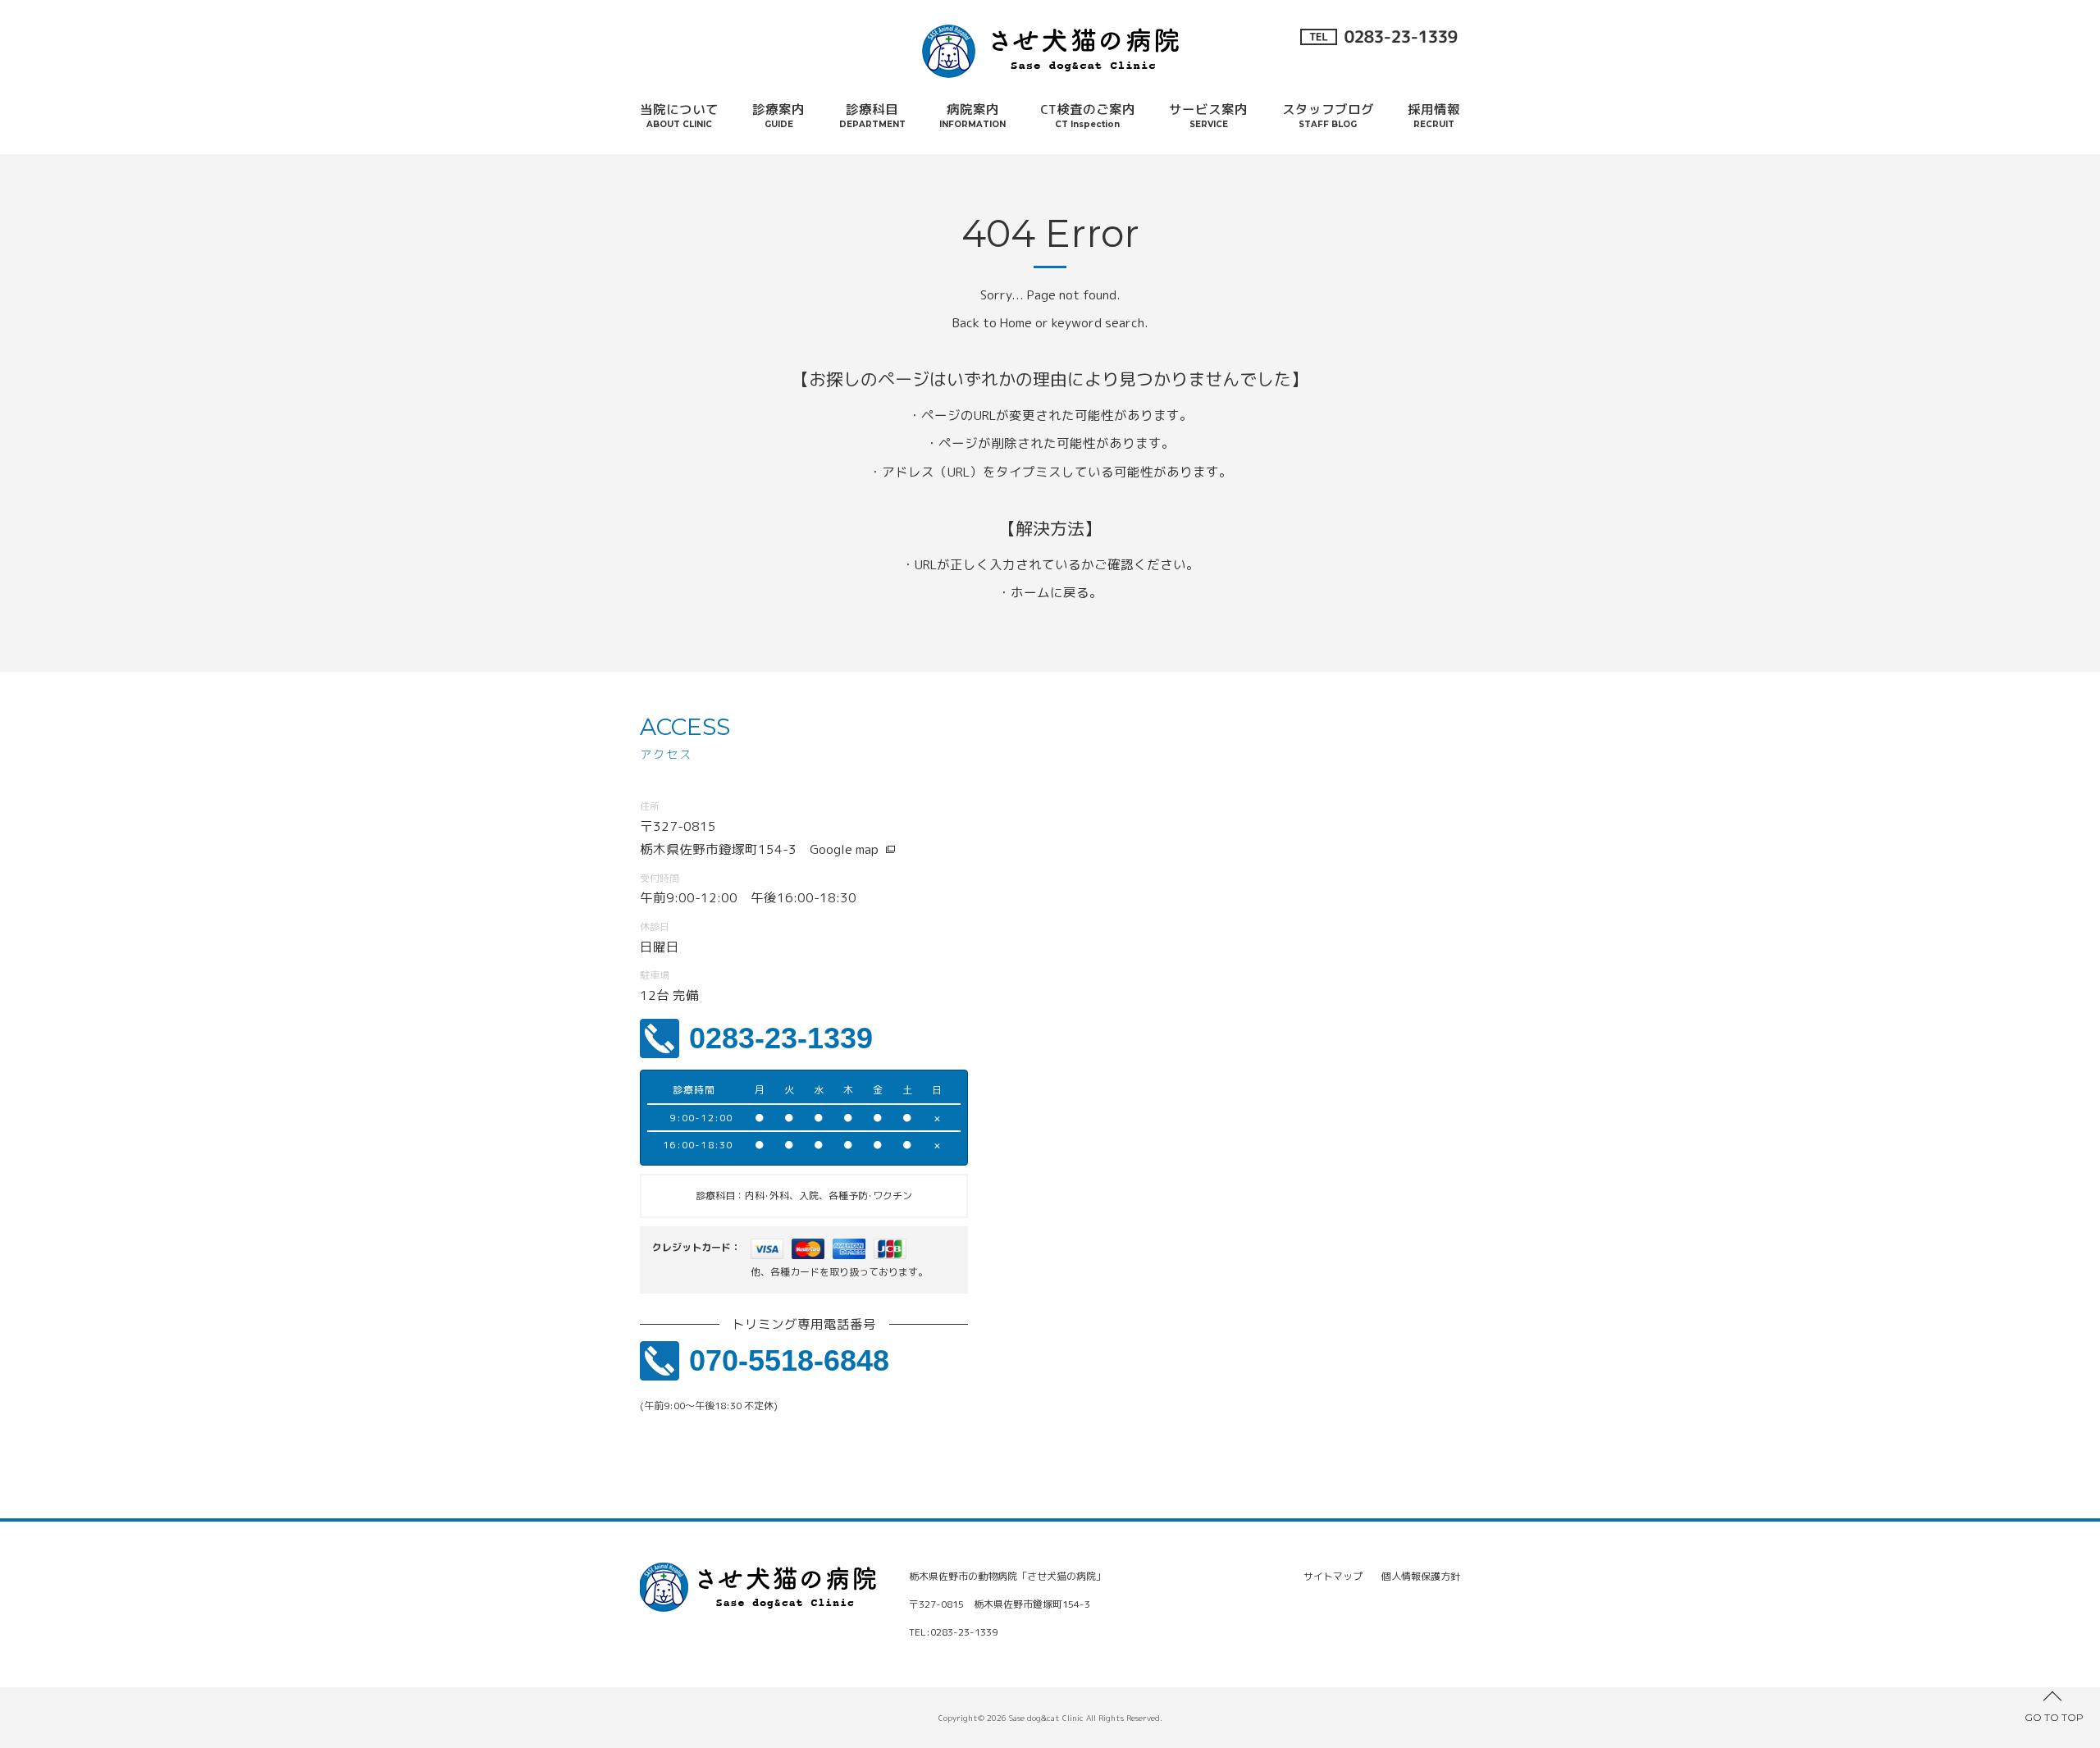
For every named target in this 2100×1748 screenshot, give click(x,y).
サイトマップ (1333, 1576)
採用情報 (1434, 115)
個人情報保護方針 (1421, 1576)
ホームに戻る (1050, 592)
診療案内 (778, 115)
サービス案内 (1208, 115)
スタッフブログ (1328, 115)
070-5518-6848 (789, 1360)
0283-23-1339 (781, 1038)
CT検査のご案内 (1088, 115)
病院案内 (972, 115)
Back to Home (992, 322)
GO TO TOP (2054, 1717)
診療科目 (872, 115)
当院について (679, 115)
